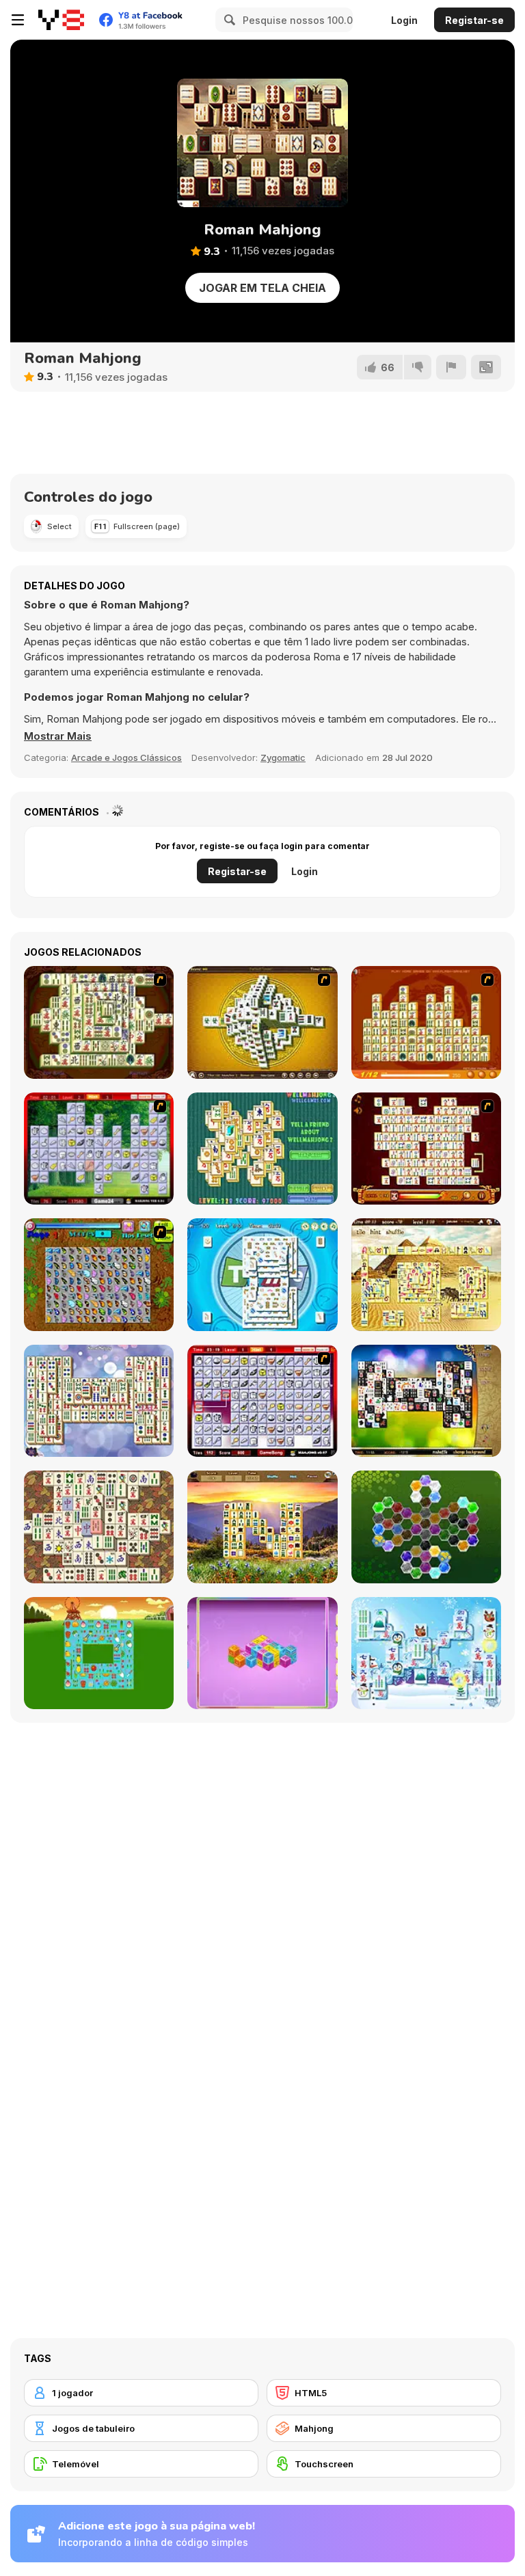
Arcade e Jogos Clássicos (126, 757)
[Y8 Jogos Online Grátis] (61, 20)
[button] (58, 736)
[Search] (228, 20)
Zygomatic (283, 757)
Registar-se (474, 20)
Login (404, 20)
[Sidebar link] (18, 20)
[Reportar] (451, 367)
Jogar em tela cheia (262, 288)
